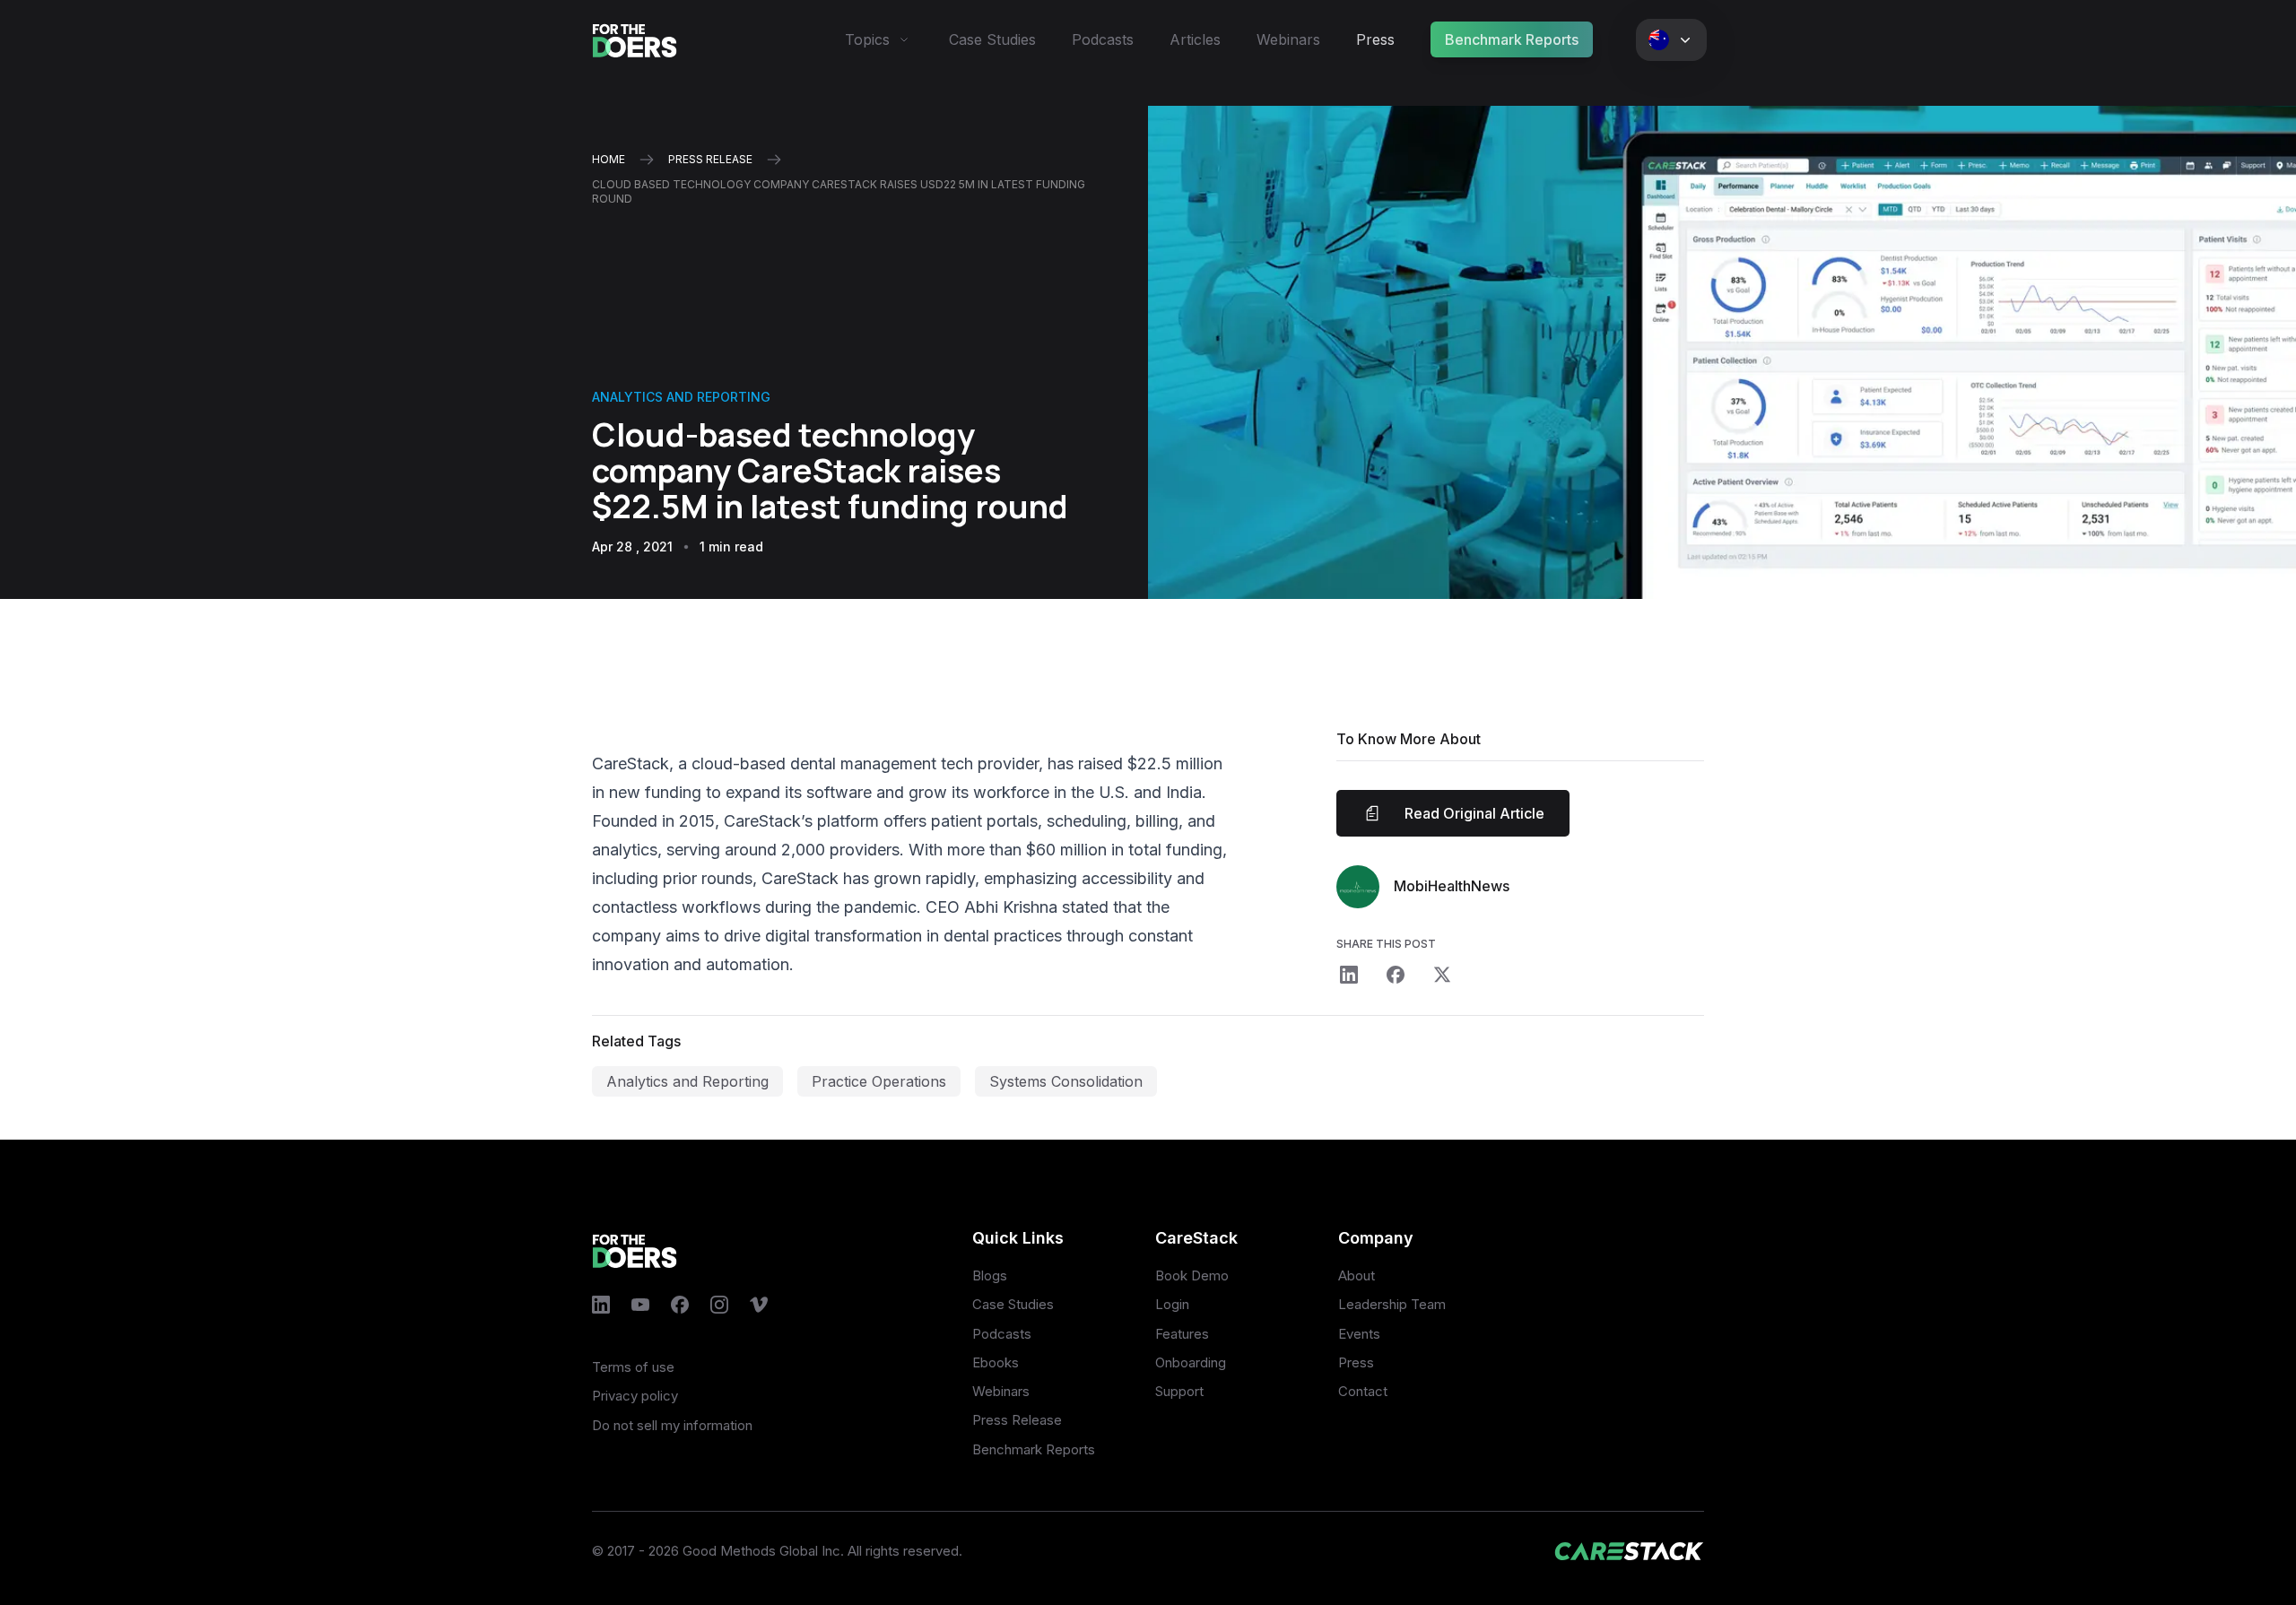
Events (1359, 1334)
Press (1375, 39)
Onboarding (1191, 1362)
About (1357, 1275)
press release (710, 159)
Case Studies (992, 39)
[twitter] (1442, 975)
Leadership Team (1392, 1304)
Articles (1195, 39)
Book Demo (1192, 1275)
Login (1172, 1304)
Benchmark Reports (1512, 39)
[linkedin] (1349, 975)
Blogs (990, 1275)
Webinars (1288, 39)
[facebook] (1396, 975)
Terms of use (633, 1367)
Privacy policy (635, 1396)
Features (1182, 1334)
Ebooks (996, 1362)
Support (1179, 1391)
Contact (1363, 1391)
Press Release (1017, 1420)
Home (609, 159)
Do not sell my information (672, 1425)
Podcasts (1103, 39)
